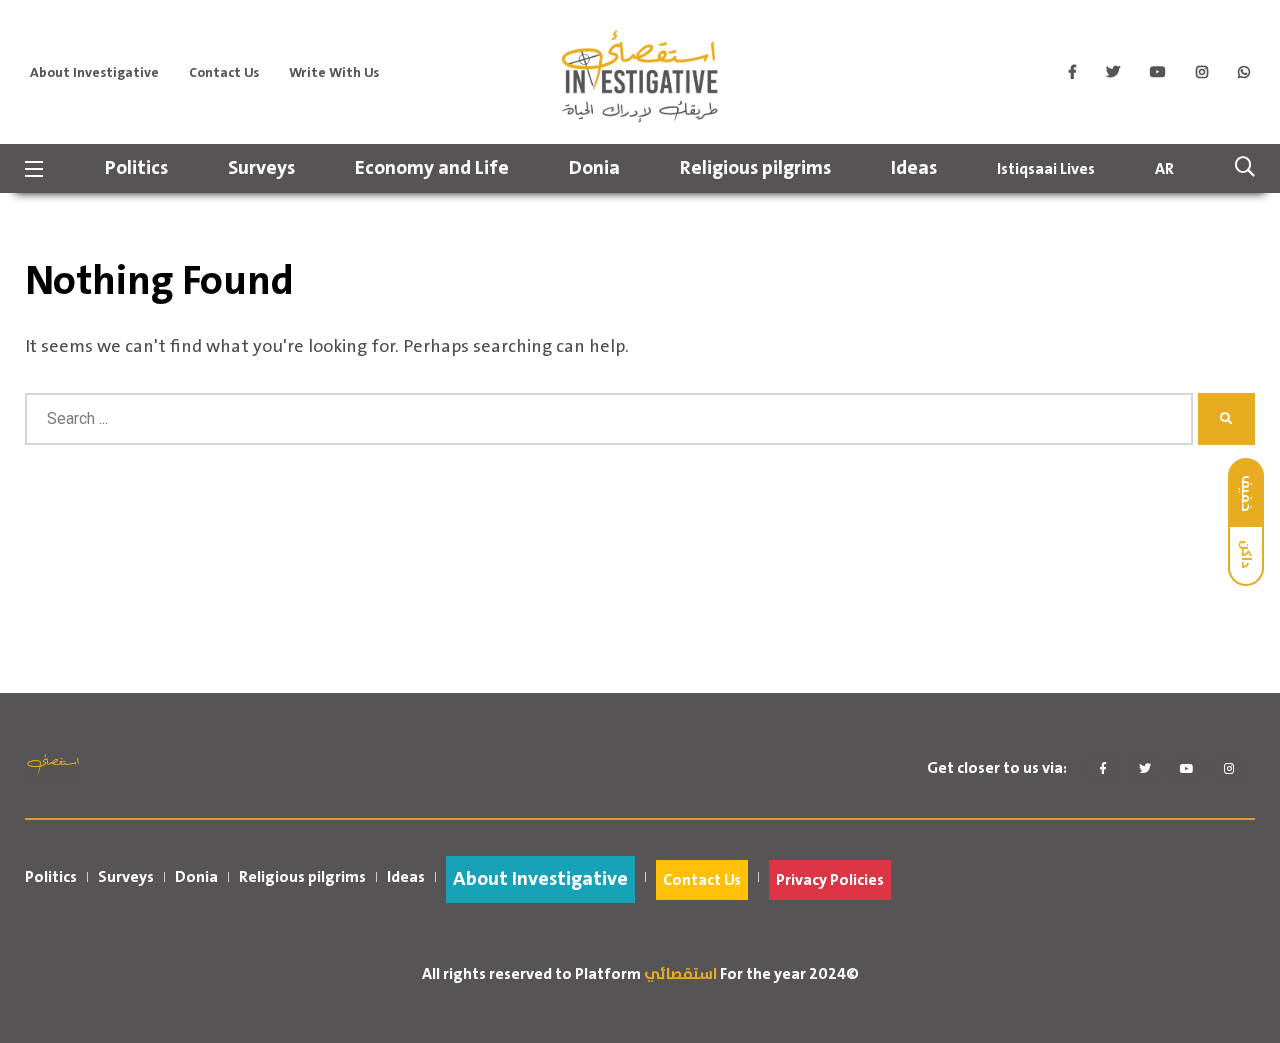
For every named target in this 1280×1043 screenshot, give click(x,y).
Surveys (261, 169)
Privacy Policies (830, 880)
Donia (594, 169)
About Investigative (94, 73)
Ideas (914, 169)
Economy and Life (432, 169)
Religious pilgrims (755, 169)
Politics (136, 169)
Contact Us (224, 73)
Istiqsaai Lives (1046, 169)
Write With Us (334, 73)
